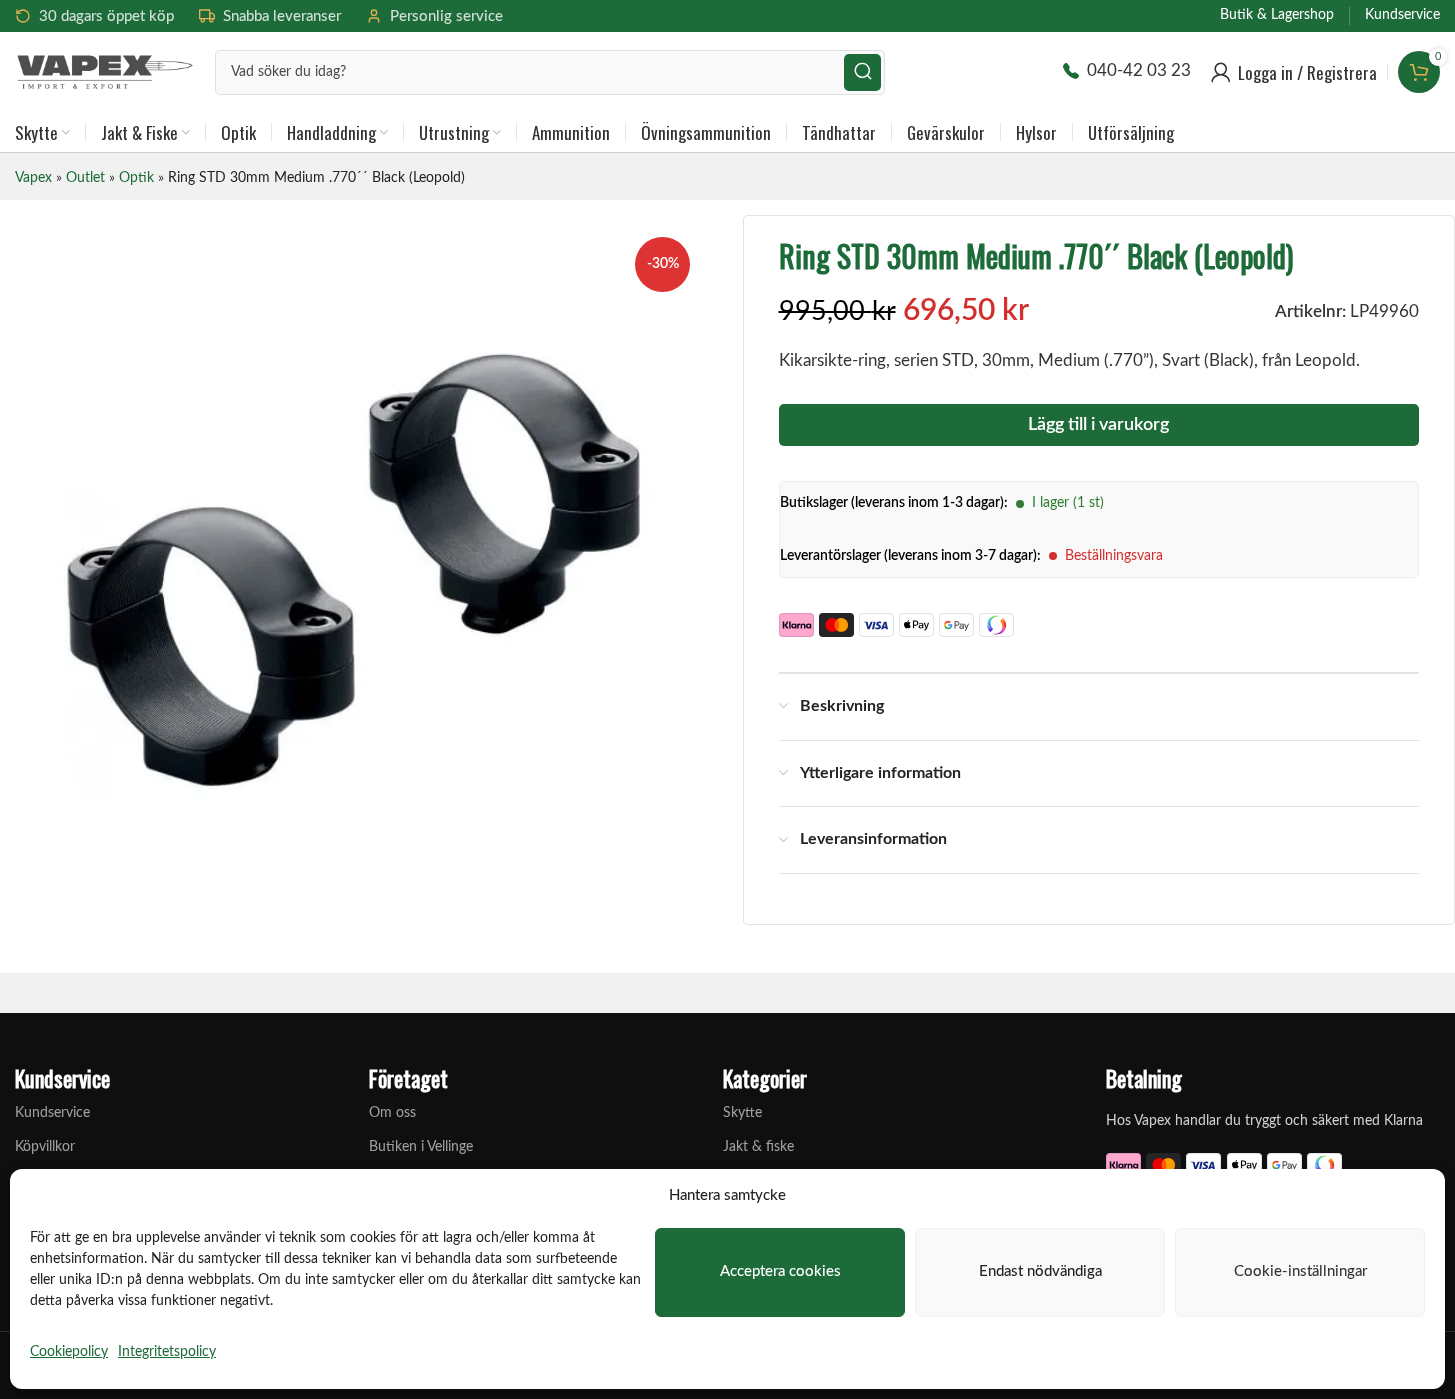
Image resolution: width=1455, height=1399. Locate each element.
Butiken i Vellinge (421, 1147)
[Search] (862, 72)
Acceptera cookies (780, 1271)
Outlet (85, 178)
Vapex (33, 178)
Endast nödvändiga (1040, 1271)
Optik (136, 178)
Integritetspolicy (167, 1352)
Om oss (392, 1113)
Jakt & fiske (758, 1147)
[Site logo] (105, 70)
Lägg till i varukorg (1098, 425)
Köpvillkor (45, 1147)
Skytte (742, 1113)
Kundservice (52, 1113)
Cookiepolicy (69, 1352)
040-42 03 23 (1139, 70)
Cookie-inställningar (1300, 1271)
